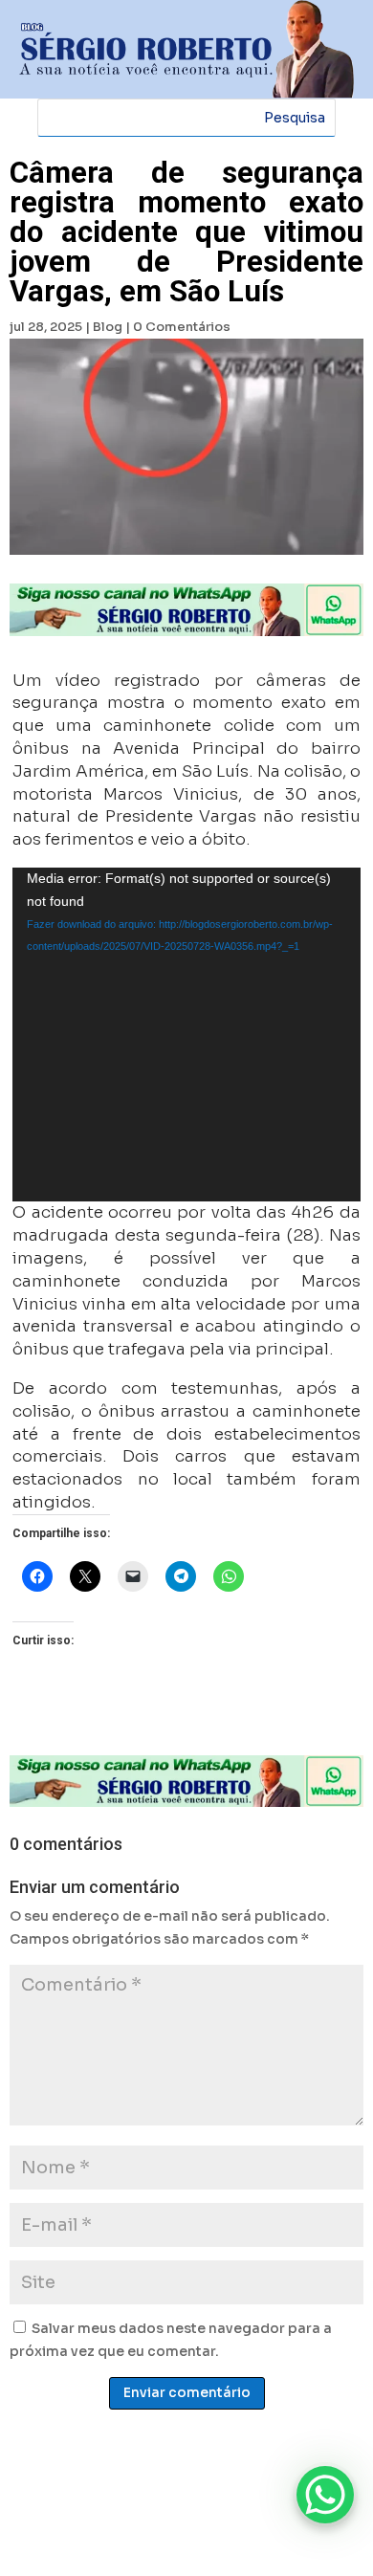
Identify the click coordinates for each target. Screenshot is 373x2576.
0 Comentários (182, 327)
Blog (108, 327)
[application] (186, 1035)
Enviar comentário (187, 2392)
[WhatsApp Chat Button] (325, 2495)
